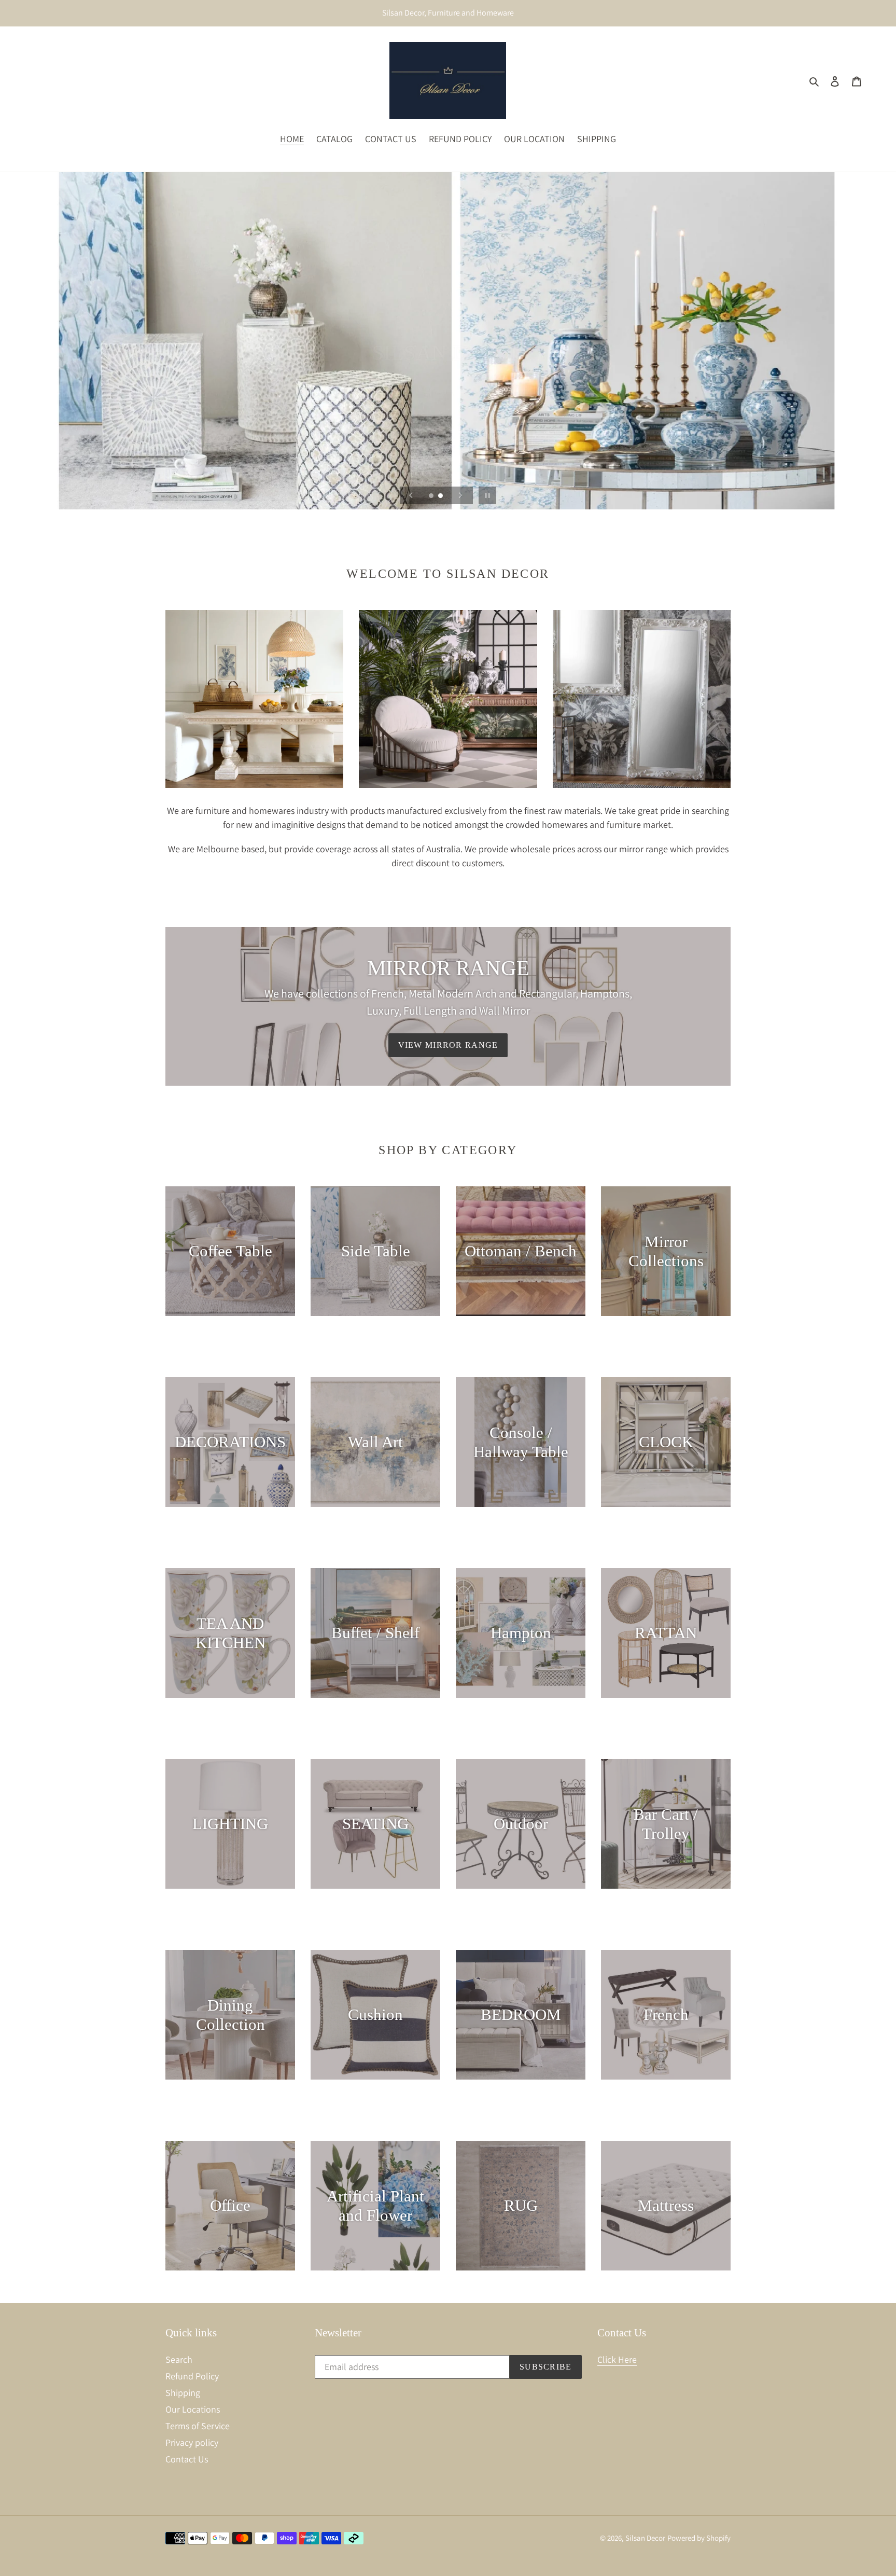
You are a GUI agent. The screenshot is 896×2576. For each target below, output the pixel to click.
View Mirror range (448, 1045)
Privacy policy (192, 2442)
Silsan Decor (645, 2538)
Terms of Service (198, 2426)
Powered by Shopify (699, 2538)
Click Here (617, 2359)
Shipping (183, 2393)
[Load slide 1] (432, 496)
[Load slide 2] (441, 496)
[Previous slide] (411, 495)
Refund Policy (192, 2376)
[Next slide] (460, 495)
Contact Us (187, 2459)
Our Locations (193, 2409)
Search (179, 2359)
